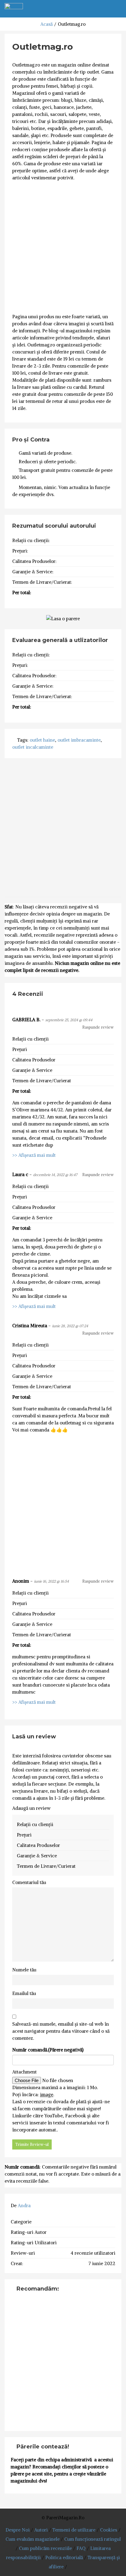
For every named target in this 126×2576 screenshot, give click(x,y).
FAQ (81, 2548)
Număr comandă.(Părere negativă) (48, 2050)
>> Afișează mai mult (34, 1155)
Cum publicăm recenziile (45, 2548)
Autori (41, 2530)
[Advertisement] (63, 247)
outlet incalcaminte (33, 747)
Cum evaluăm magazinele (33, 2539)
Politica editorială (64, 2557)
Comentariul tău (29, 1882)
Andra (24, 2205)
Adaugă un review (31, 1808)
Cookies (109, 2530)
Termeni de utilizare (74, 2530)
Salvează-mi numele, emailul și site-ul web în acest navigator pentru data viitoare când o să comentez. (61, 2031)
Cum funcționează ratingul (93, 2539)
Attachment (24, 2072)
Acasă (46, 24)
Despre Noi (18, 2530)
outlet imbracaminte (79, 740)
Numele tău (24, 1970)
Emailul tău (24, 1993)
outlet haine (42, 740)
